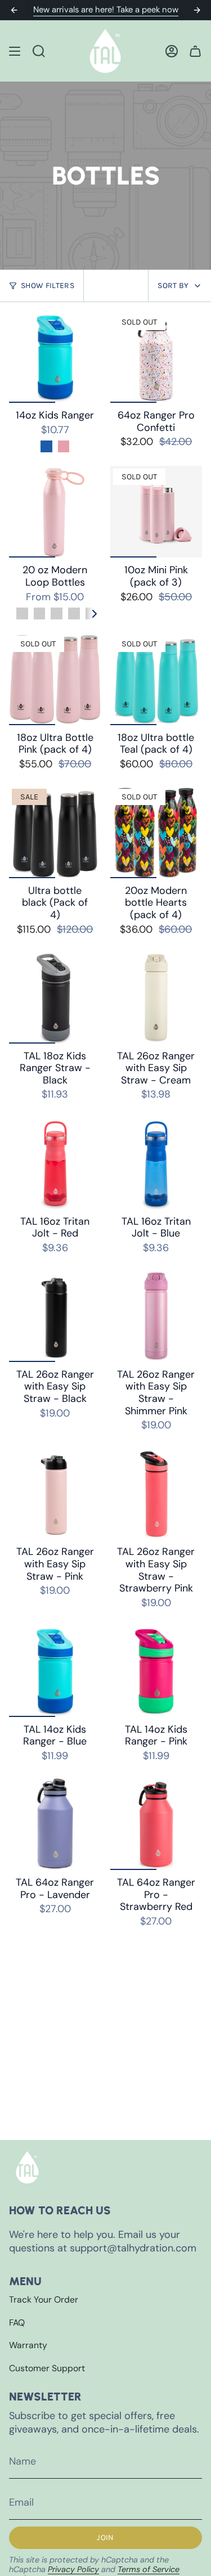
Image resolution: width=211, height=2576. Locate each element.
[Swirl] (40, 613)
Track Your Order (44, 2299)
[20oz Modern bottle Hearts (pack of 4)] (156, 832)
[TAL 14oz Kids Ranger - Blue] (55, 1671)
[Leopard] (57, 613)
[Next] (197, 10)
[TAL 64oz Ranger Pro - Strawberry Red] (156, 1824)
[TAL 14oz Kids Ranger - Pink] (156, 1671)
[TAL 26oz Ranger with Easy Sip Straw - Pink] (55, 1494)
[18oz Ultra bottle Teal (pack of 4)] (156, 679)
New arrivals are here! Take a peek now (106, 10)
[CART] (195, 51)
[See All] (98, 614)
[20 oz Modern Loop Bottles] (55, 512)
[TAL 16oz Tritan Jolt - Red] (55, 1163)
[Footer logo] (27, 2167)
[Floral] (22, 613)
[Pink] (64, 446)
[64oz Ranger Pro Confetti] (156, 357)
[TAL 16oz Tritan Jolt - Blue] (156, 1163)
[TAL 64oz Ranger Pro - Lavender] (55, 1824)
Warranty (28, 2345)
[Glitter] (74, 613)
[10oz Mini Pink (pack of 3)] (156, 512)
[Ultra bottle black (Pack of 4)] (55, 832)
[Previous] (14, 10)
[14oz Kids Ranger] (55, 357)
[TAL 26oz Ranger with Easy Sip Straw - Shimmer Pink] (156, 1316)
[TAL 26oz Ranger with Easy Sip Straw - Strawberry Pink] (156, 1494)
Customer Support (47, 2368)
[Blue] (46, 446)
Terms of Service (149, 2569)
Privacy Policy (73, 2569)
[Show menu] (15, 51)
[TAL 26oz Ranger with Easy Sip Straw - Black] (55, 1316)
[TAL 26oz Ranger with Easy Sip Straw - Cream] (156, 997)
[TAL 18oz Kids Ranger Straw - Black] (55, 997)
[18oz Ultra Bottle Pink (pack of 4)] (55, 679)
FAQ (17, 2323)
